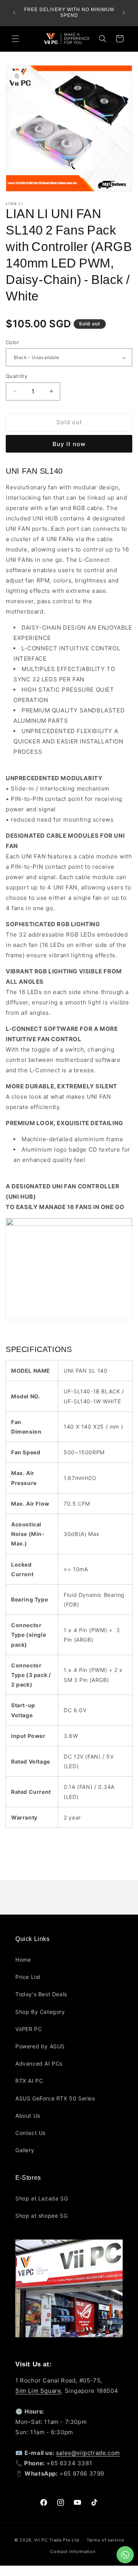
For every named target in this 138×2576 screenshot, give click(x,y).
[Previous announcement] (14, 13)
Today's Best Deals (41, 1994)
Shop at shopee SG (41, 2216)
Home (23, 1960)
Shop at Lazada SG (42, 2198)
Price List (28, 1977)
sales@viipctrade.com (88, 2453)
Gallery (25, 2150)
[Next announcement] (124, 13)
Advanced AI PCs (39, 2063)
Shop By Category (40, 2012)
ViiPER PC (29, 2029)
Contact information (73, 2551)
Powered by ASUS (40, 2046)
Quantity (16, 376)
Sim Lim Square (38, 2391)
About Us (28, 2116)
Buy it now (69, 444)
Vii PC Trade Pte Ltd (57, 2540)
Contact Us (30, 2133)
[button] (15, 39)
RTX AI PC (29, 2081)
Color (12, 342)
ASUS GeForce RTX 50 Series (55, 2098)
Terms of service (105, 2540)
